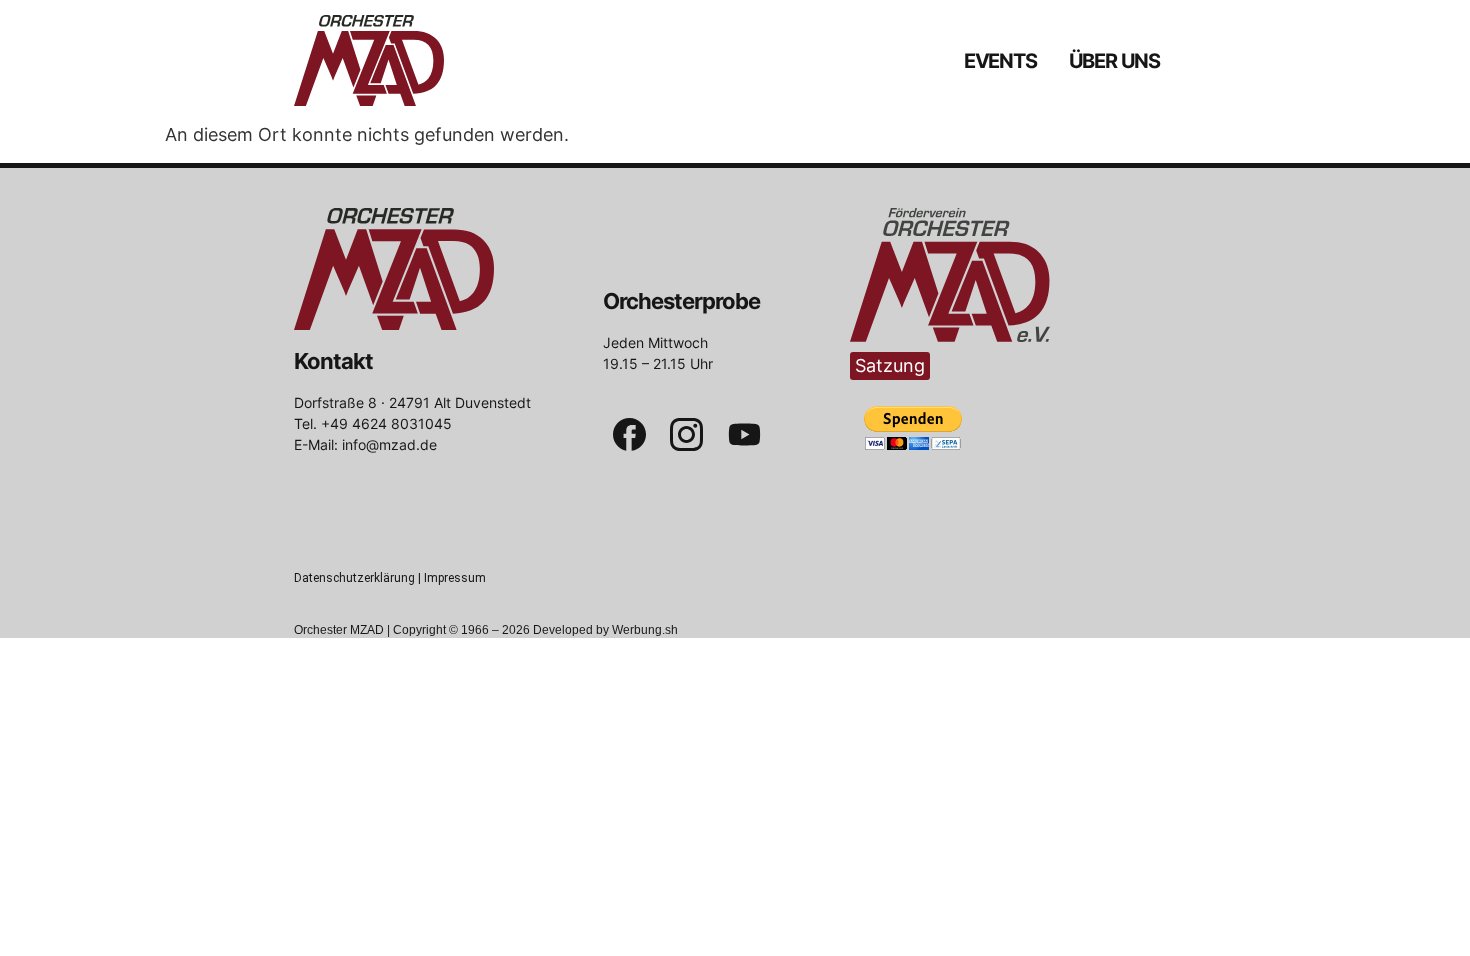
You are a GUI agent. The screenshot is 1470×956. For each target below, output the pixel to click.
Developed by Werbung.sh (605, 630)
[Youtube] (744, 434)
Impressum (455, 578)
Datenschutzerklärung (354, 578)
